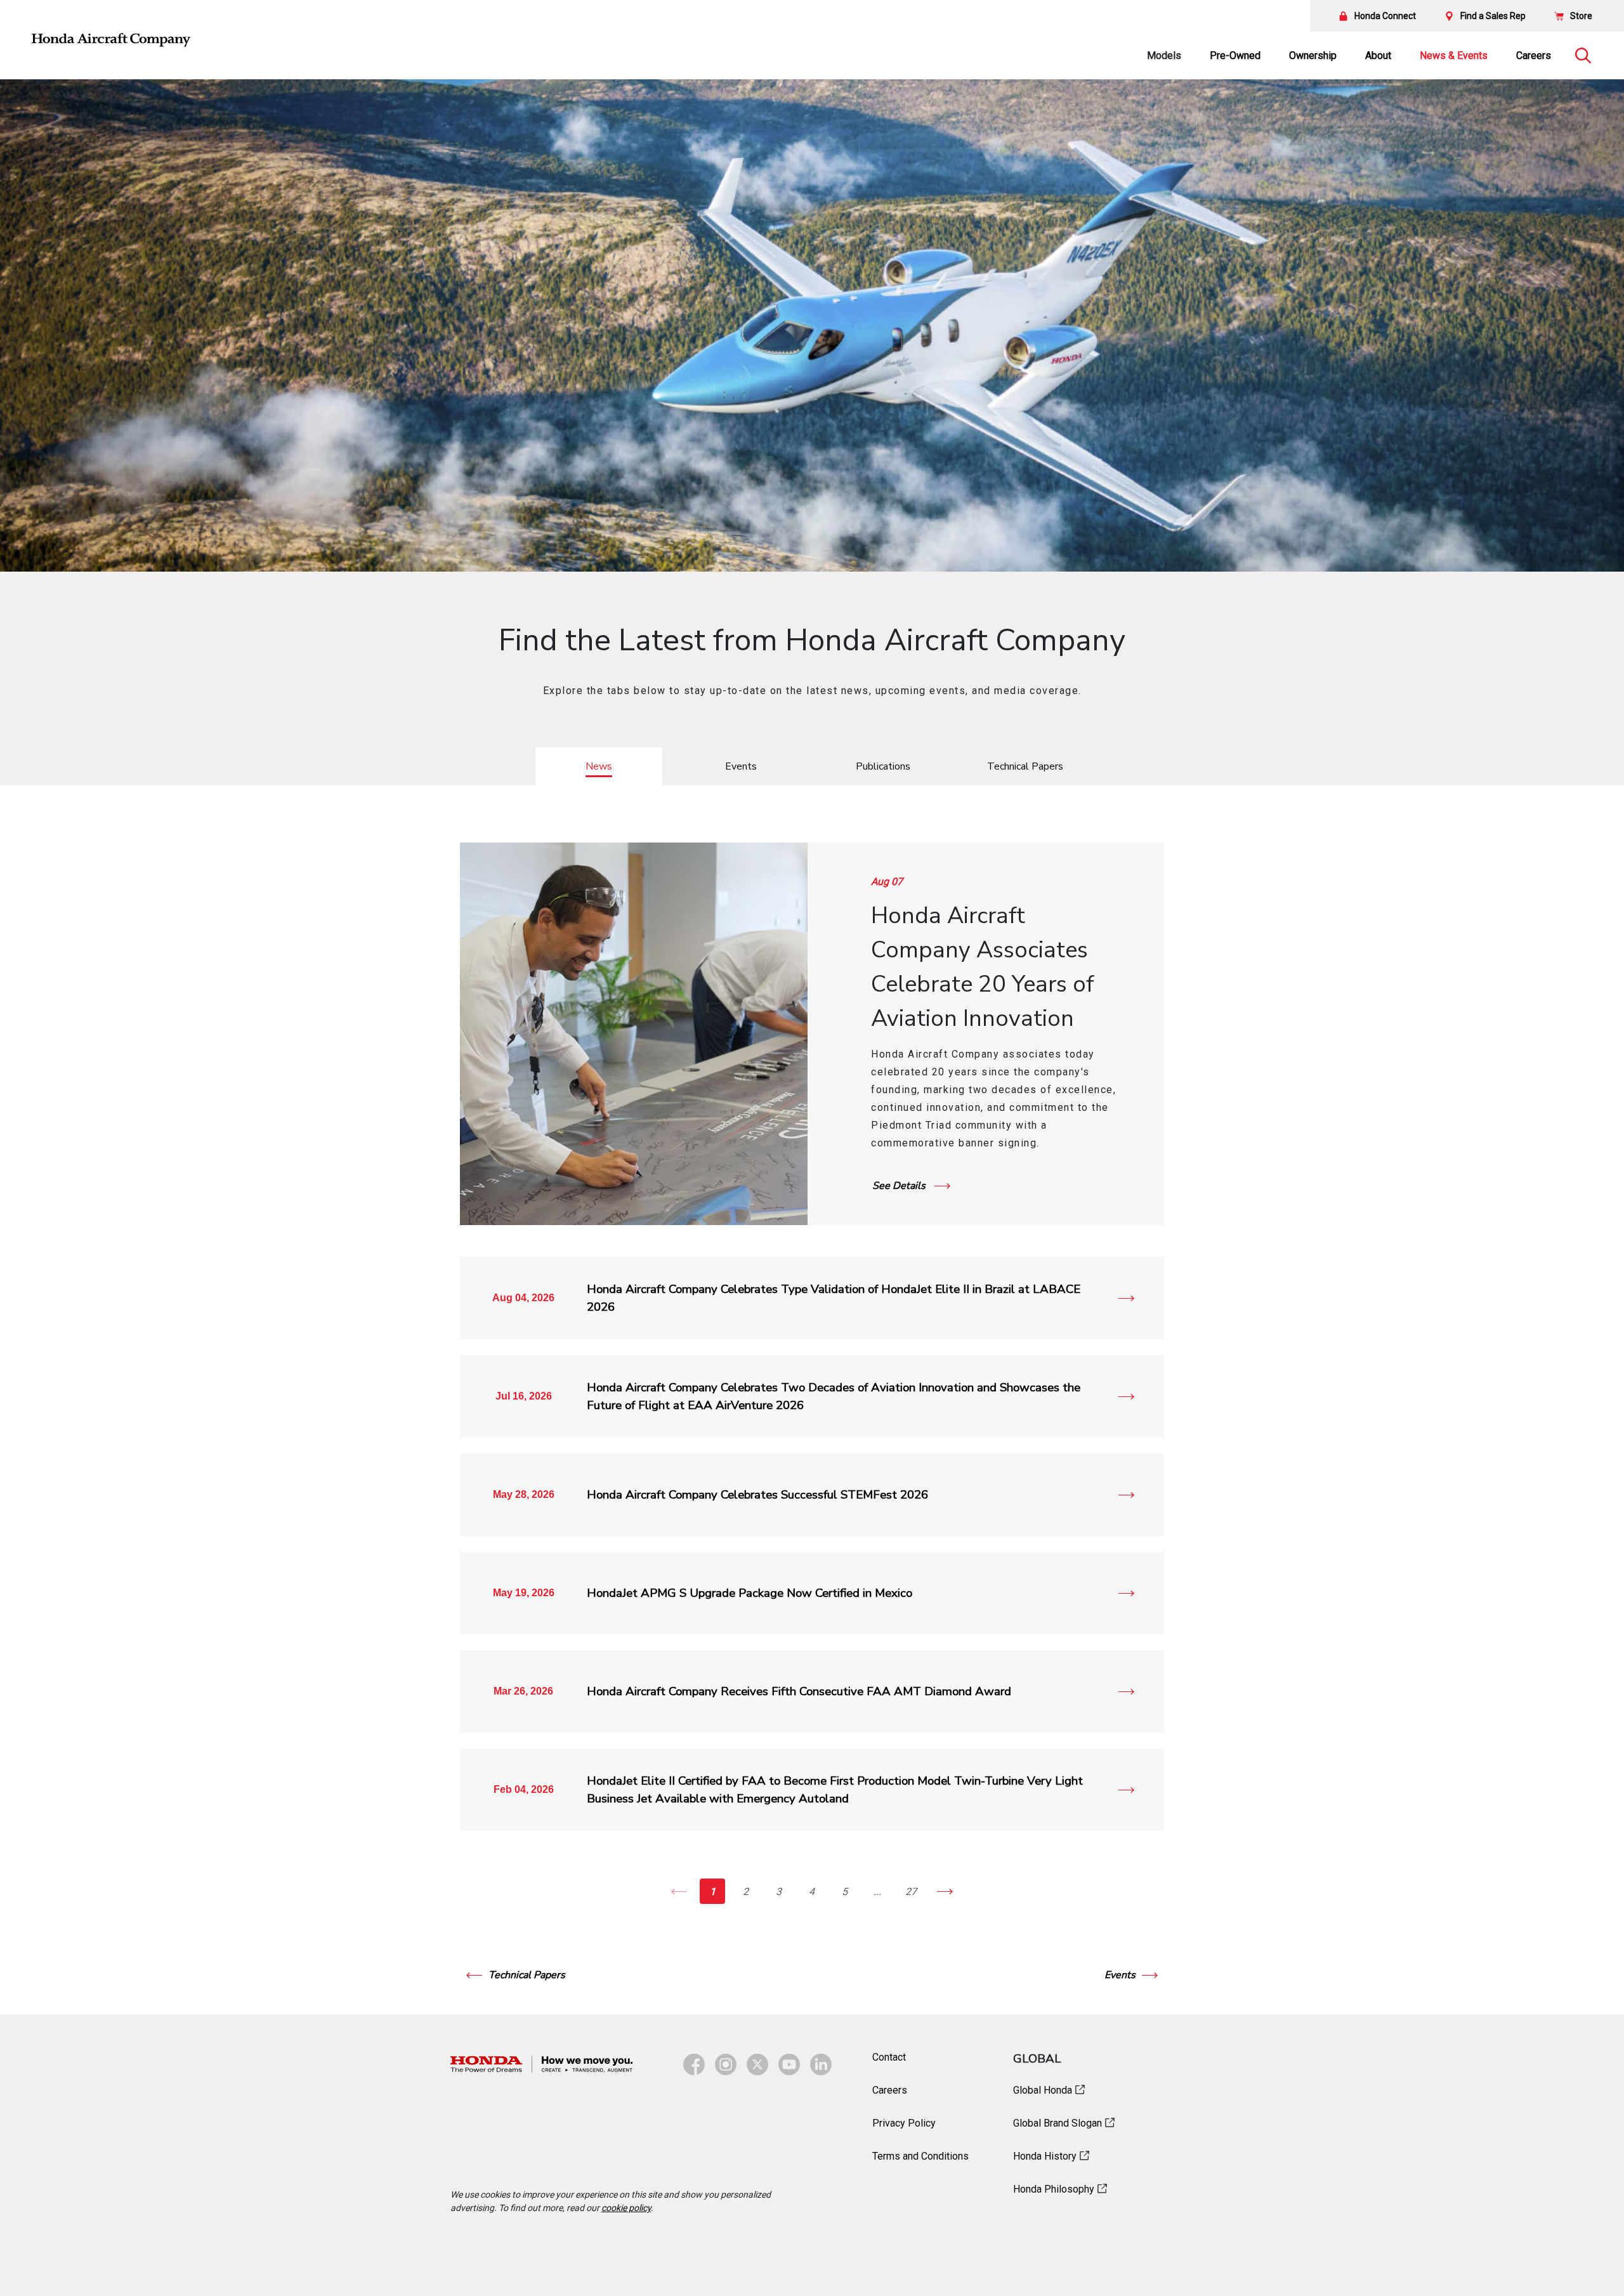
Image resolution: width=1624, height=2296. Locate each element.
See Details (900, 1186)
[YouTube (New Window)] (789, 2064)
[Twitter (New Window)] (757, 2064)
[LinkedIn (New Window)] (821, 2064)
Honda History (1045, 2156)
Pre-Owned (1235, 56)
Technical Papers (527, 1975)
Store (1581, 16)
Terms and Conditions (920, 2156)
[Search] (1583, 56)
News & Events (1454, 56)
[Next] (945, 1891)
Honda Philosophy (1054, 2189)
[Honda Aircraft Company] (111, 40)
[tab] (599, 766)
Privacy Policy (904, 2123)
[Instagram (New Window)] (726, 2064)
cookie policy (626, 2208)
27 (911, 1892)
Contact (889, 2057)
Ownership (1313, 56)
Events (1120, 1975)
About (1378, 56)
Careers (1534, 56)
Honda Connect (1385, 16)
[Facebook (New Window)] (694, 2064)
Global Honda (1043, 2090)
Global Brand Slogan (1058, 2123)
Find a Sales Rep (1493, 16)
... (877, 1892)
